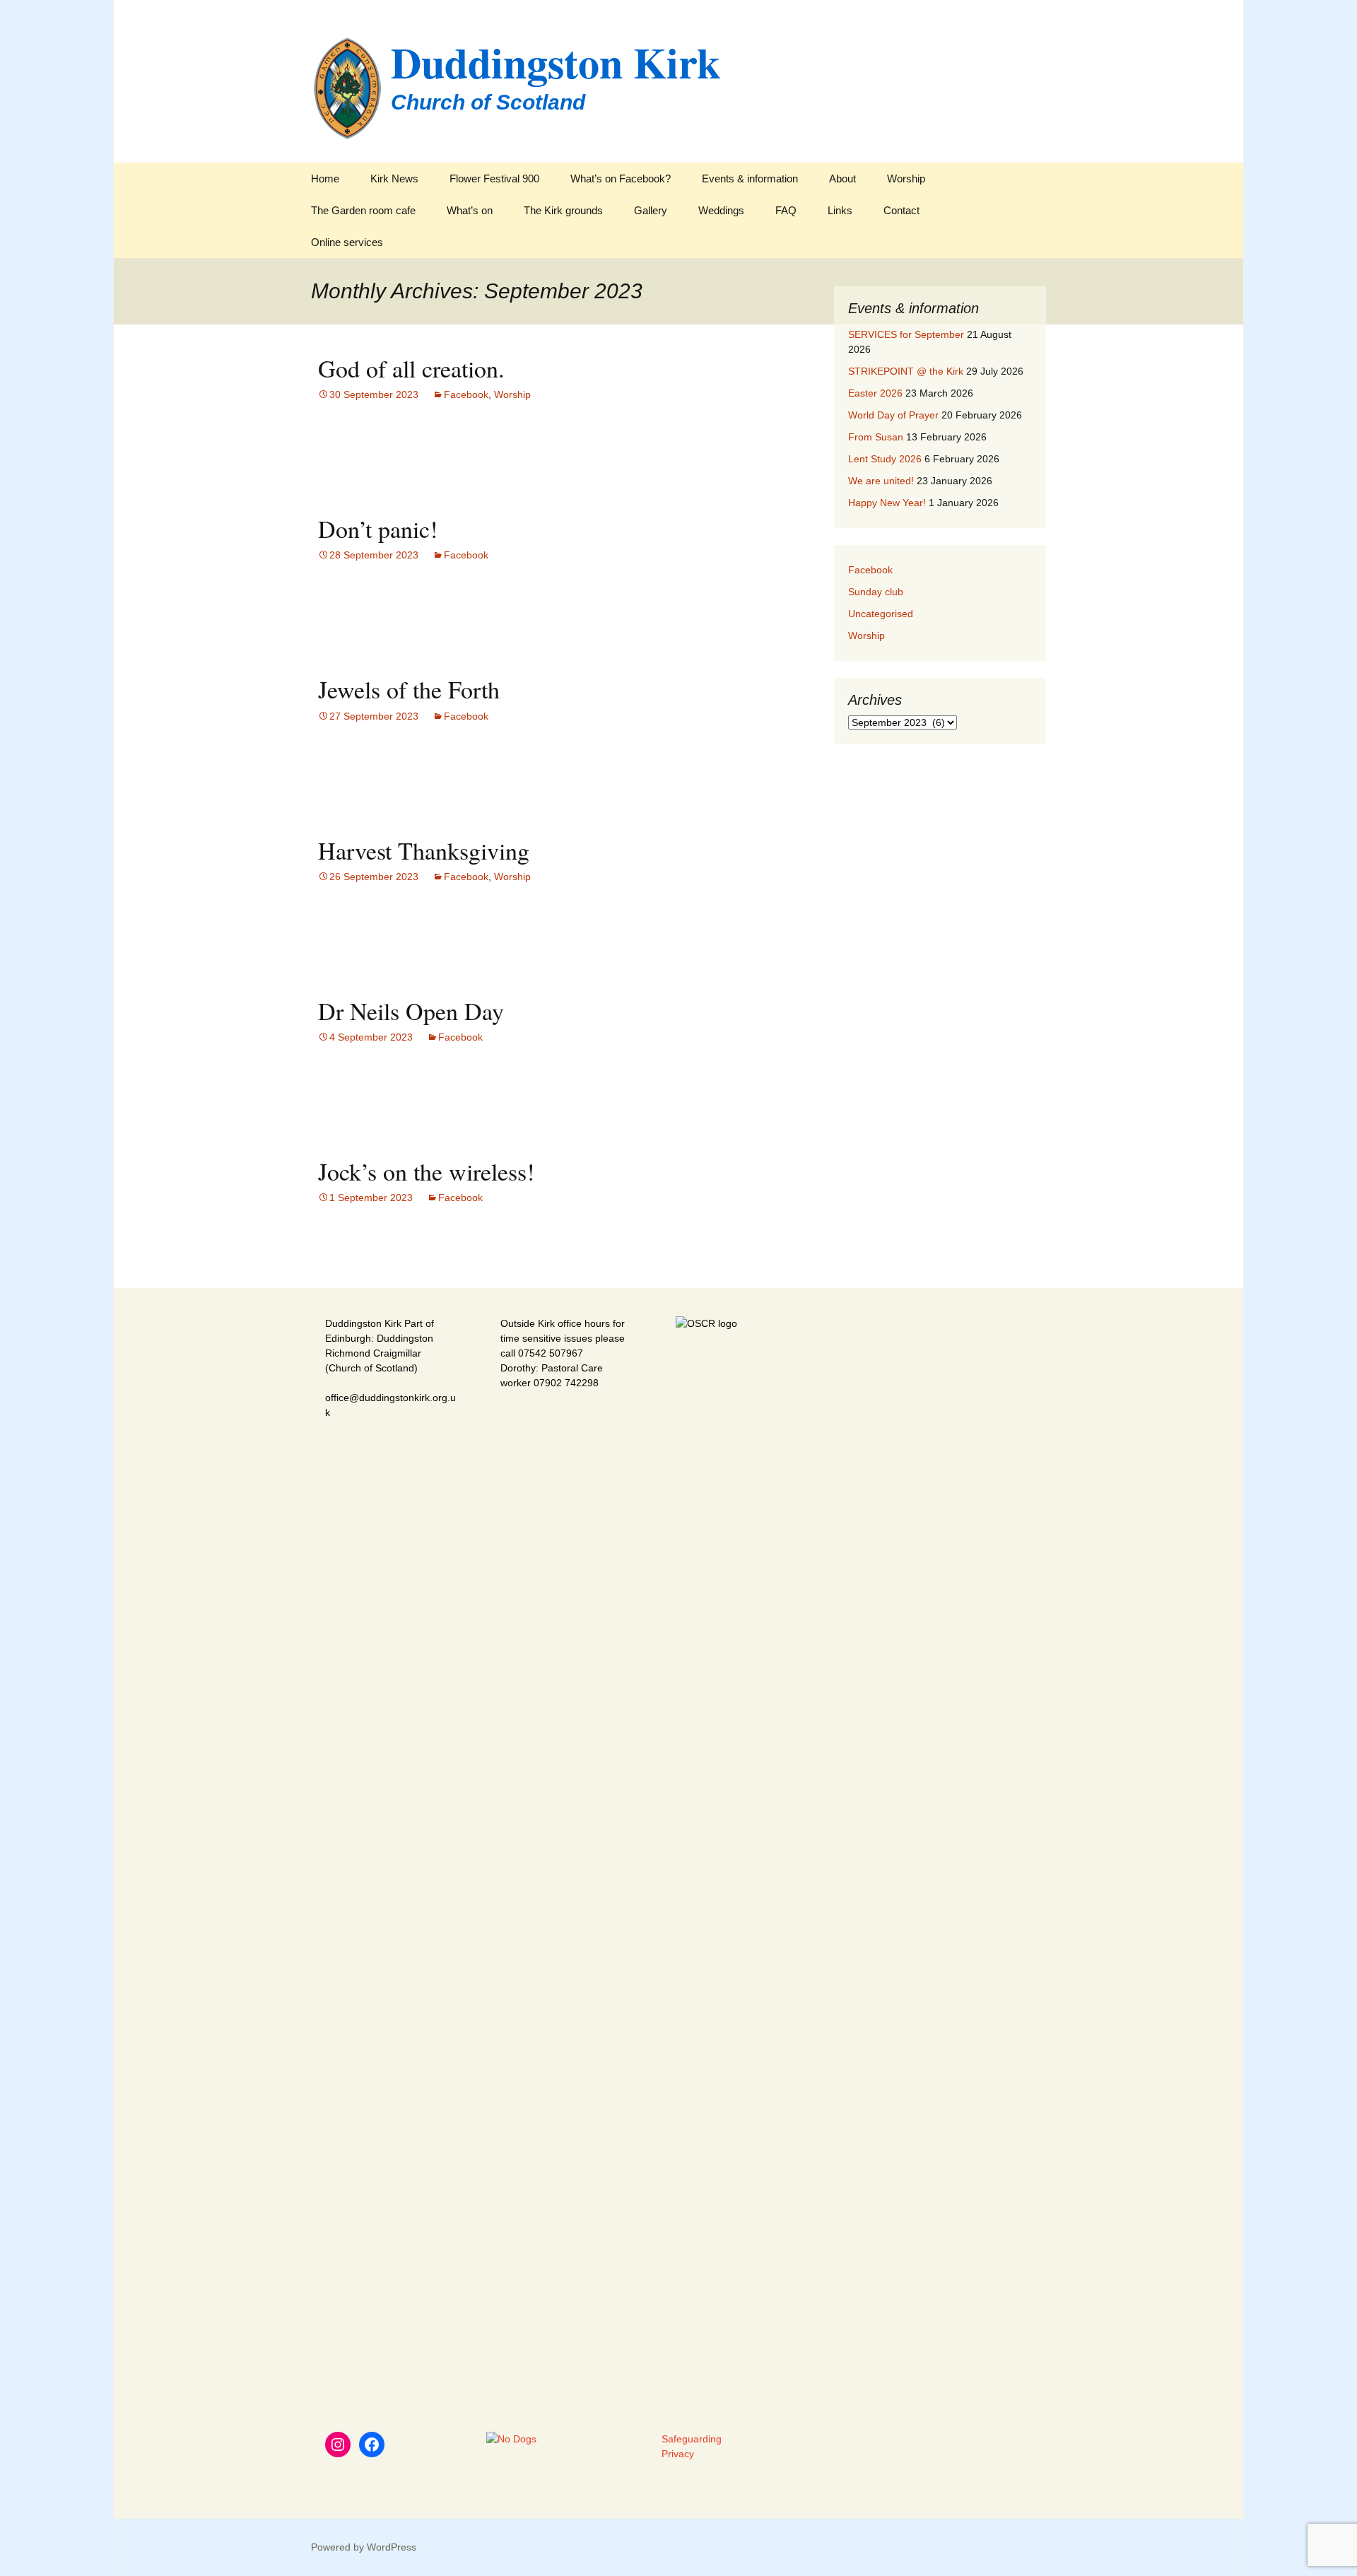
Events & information (750, 178)
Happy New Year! (887, 503)
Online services (347, 242)
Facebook (466, 394)
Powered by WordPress (364, 2547)
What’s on (470, 210)
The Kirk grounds (563, 210)
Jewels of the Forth (409, 689)
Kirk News (394, 178)
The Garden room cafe (363, 210)
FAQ (786, 210)
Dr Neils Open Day (411, 1011)
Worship (906, 178)
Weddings (721, 210)
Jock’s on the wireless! (426, 1171)
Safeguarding (692, 2439)
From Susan (876, 437)
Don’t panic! (378, 529)
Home (325, 178)
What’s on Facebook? (621, 178)
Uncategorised (881, 614)
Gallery (651, 210)
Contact (901, 210)
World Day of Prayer (893, 415)
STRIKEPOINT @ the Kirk (906, 371)
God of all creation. (411, 368)
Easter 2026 (875, 393)
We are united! (881, 481)
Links (840, 210)
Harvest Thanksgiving (424, 850)
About (842, 178)
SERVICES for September (906, 334)
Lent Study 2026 (885, 459)
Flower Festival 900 (494, 178)
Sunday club (876, 592)
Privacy (678, 2454)
